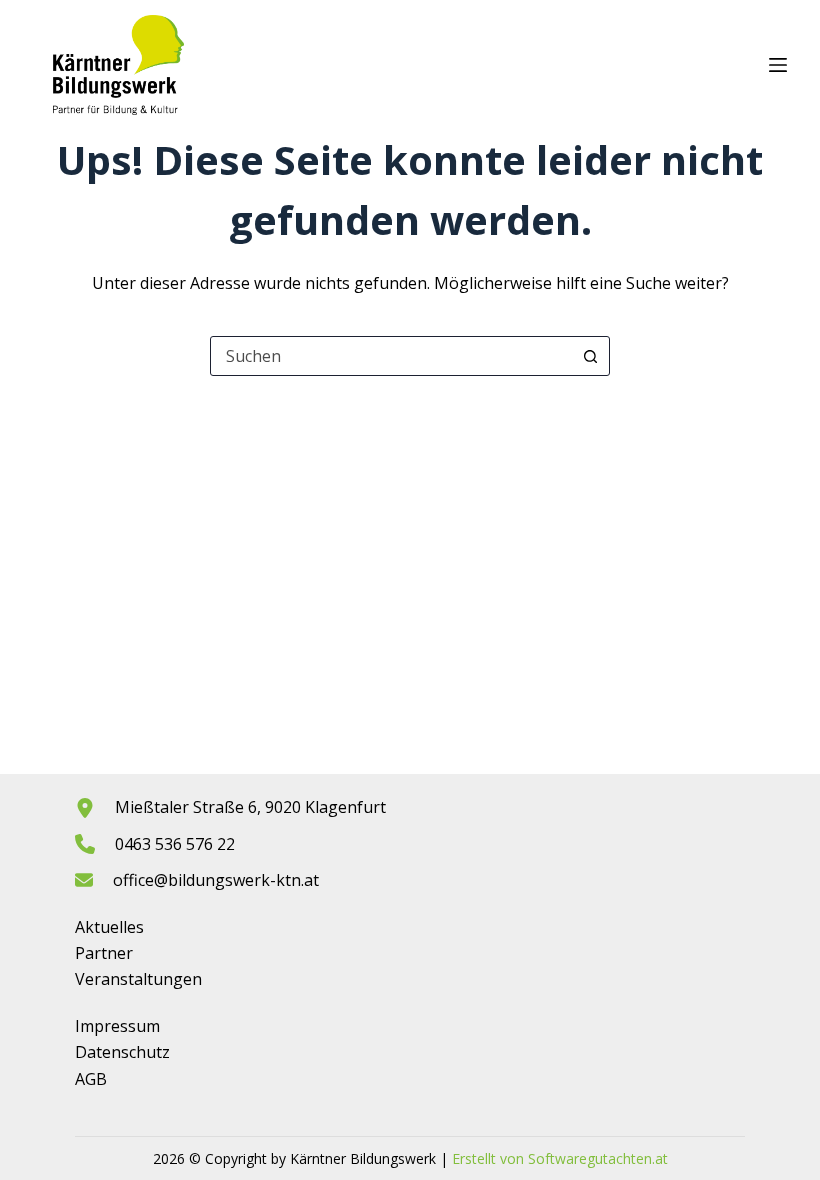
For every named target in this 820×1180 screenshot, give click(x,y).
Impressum (117, 1026)
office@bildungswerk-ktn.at (216, 880)
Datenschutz (122, 1052)
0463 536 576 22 (175, 844)
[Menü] (778, 65)
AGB (91, 1079)
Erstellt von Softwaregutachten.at (560, 1158)
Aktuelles (109, 927)
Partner (104, 953)
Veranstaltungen (138, 979)
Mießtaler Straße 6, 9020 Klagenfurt (250, 807)
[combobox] (391, 356)
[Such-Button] (590, 356)
